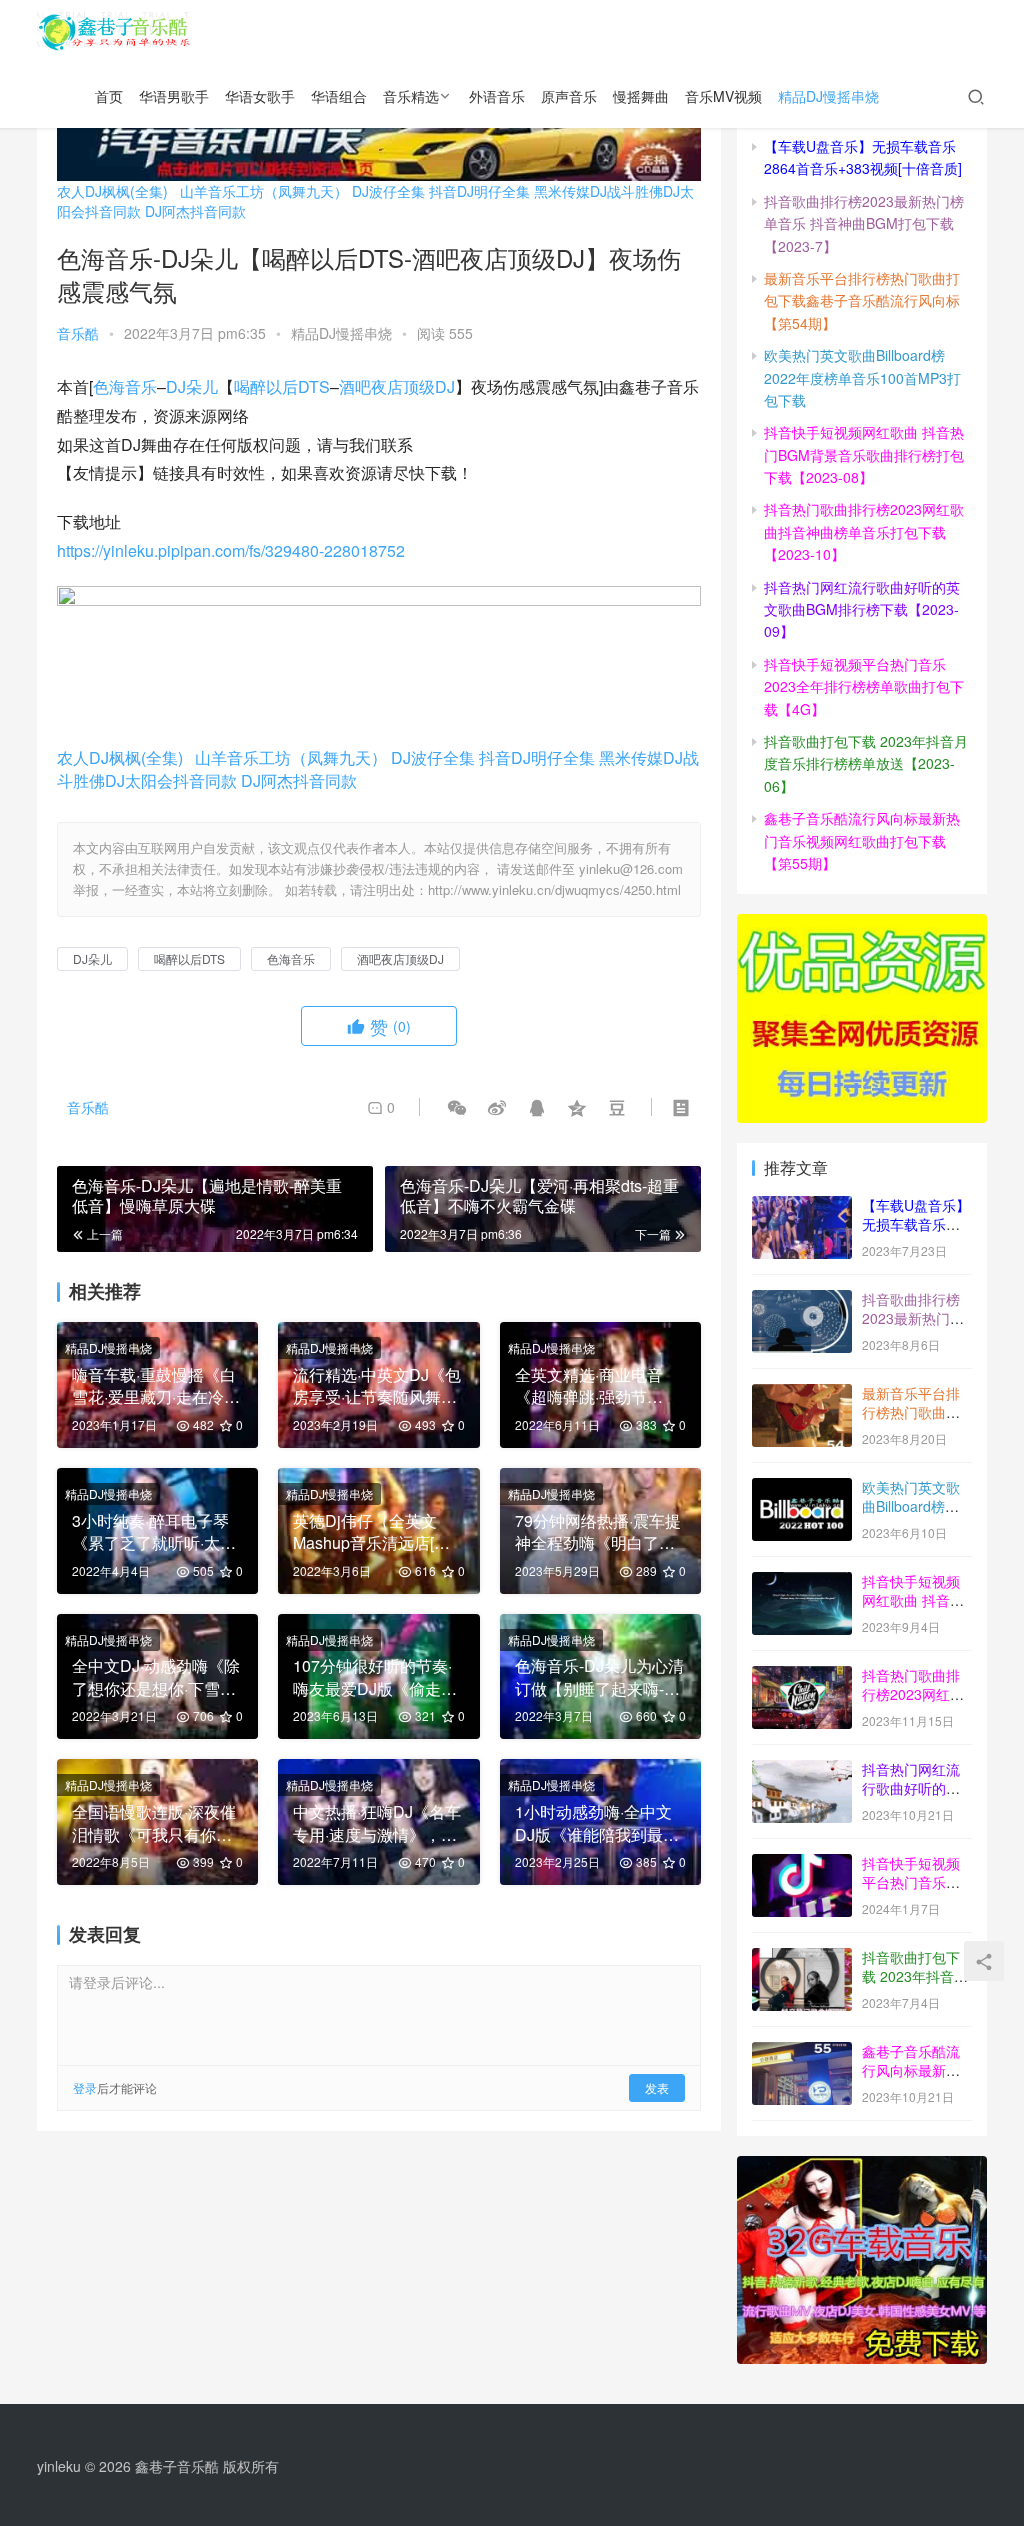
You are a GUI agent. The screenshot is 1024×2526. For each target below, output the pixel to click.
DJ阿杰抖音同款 (195, 211)
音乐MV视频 (723, 96)
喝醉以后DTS (282, 386)
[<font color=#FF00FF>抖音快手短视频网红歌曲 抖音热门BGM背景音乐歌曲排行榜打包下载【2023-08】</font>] (802, 1583)
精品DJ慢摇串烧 (828, 96)
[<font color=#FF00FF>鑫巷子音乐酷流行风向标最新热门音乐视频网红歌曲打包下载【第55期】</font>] (802, 2053)
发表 (657, 2087)
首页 (109, 96)
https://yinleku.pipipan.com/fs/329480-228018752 (231, 550)
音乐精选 (411, 96)
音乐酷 (78, 333)
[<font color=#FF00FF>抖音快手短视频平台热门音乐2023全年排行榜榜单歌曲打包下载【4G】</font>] (802, 1865)
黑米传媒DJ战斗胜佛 (598, 191)
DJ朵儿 (192, 386)
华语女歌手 (260, 96)
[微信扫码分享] (457, 1107)
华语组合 (339, 96)
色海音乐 (125, 386)
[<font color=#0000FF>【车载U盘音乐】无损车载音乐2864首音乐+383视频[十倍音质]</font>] (802, 1207)
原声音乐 (569, 96)
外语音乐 (497, 96)
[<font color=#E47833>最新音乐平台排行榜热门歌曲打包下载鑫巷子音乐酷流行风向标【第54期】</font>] (802, 1395)
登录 (85, 2087)
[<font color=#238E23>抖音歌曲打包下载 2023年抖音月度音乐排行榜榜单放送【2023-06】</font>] (802, 1959)
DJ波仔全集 (388, 191)
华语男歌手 (174, 96)
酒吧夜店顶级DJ (397, 386)
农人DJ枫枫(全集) (112, 191)
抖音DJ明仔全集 (479, 191)
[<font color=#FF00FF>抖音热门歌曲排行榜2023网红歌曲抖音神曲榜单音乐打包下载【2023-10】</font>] (802, 1677)
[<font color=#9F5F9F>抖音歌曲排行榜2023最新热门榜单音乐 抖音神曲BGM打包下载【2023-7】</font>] (802, 1301)
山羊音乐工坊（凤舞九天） (264, 191)
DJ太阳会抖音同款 (171, 780)
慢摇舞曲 (641, 96)
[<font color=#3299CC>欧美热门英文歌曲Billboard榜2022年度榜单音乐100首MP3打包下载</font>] (802, 1489)
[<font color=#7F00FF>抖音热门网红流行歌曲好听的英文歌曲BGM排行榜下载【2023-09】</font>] (802, 1771)
